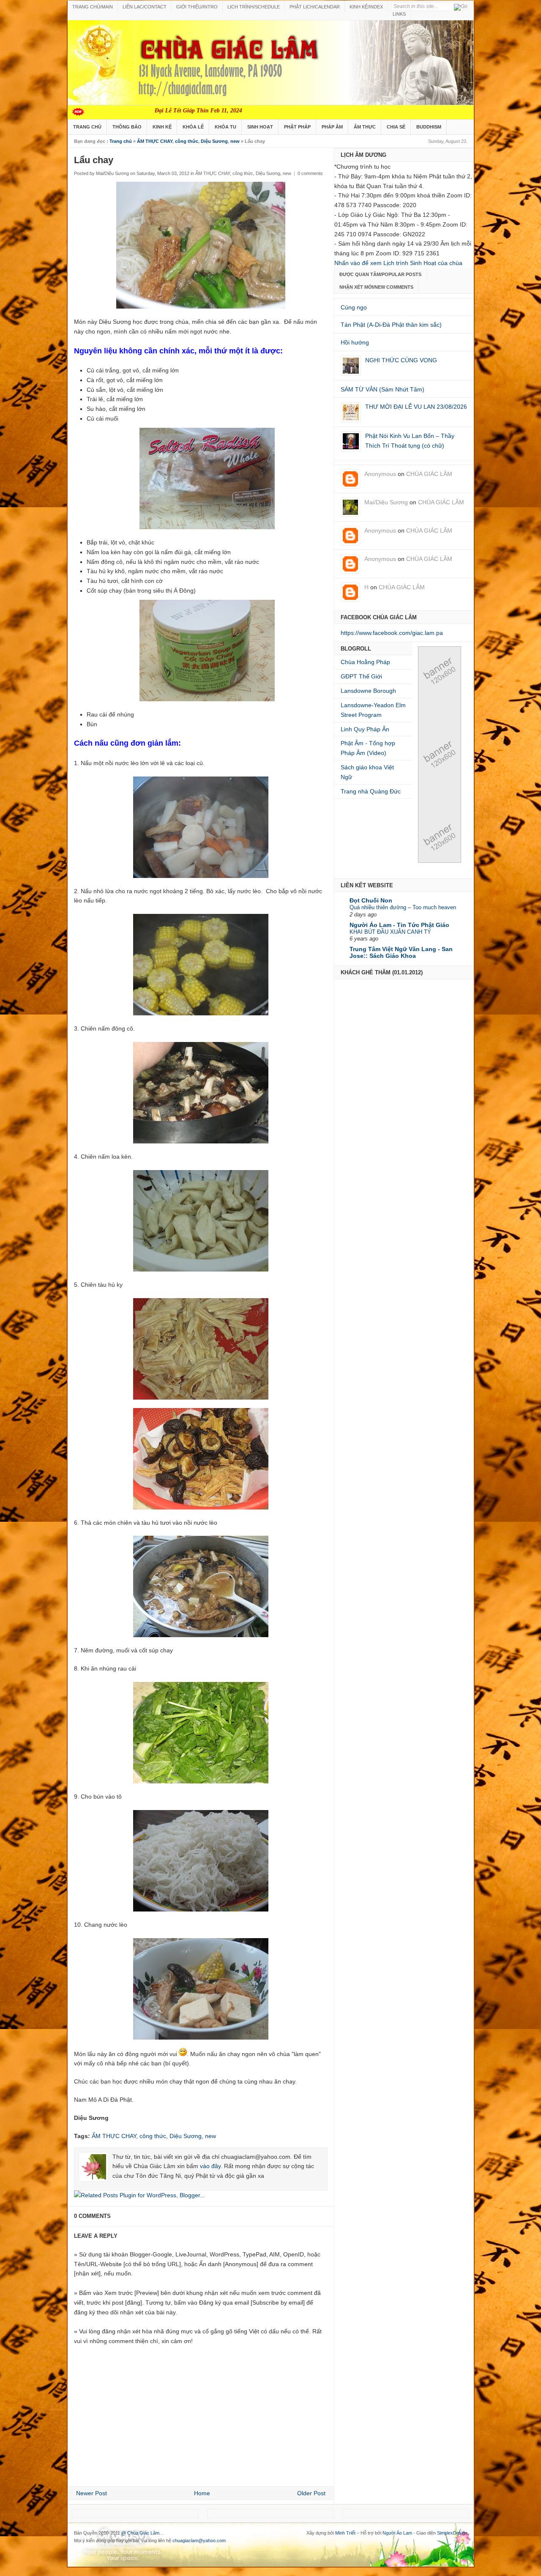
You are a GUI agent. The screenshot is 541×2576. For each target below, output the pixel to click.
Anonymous (380, 474)
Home (202, 2493)
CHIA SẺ (396, 127)
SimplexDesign (452, 2533)
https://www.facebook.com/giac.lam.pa (392, 633)
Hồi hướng (355, 342)
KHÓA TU (225, 127)
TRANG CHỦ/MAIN (93, 7)
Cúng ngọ (354, 307)
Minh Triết (345, 2533)
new (235, 141)
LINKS (399, 14)
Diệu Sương (214, 141)
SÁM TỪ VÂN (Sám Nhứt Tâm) (383, 389)
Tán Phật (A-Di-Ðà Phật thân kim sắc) (391, 325)
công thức (187, 141)
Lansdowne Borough (368, 691)
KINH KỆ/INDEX (366, 7)
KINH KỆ (162, 127)
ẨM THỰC (365, 127)
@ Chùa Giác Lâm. (142, 2533)
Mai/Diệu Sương (386, 502)
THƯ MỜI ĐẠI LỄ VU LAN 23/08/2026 (416, 407)
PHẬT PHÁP (297, 127)
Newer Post (92, 2493)
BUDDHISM (429, 127)
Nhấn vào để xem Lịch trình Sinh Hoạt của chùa (398, 263)
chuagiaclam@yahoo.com (199, 2540)
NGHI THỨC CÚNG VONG (401, 360)
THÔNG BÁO (127, 127)
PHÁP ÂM (332, 127)
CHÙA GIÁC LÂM (429, 474)
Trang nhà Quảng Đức (371, 791)
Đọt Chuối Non (371, 900)
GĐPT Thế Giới (361, 676)
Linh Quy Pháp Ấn (365, 729)
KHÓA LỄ (193, 127)
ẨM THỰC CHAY (155, 141)
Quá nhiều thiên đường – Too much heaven (403, 907)
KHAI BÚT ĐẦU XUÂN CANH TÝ (390, 932)
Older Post (311, 2493)
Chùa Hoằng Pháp (365, 662)
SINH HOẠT (260, 127)
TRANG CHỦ (87, 127)
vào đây (210, 2166)
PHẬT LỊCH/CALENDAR (315, 7)
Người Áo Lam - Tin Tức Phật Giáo (399, 925)
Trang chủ (121, 141)
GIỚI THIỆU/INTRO (197, 7)
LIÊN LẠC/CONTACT (145, 7)
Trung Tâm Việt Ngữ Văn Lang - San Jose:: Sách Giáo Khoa (401, 952)
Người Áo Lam (397, 2533)
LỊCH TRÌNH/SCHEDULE (254, 7)
